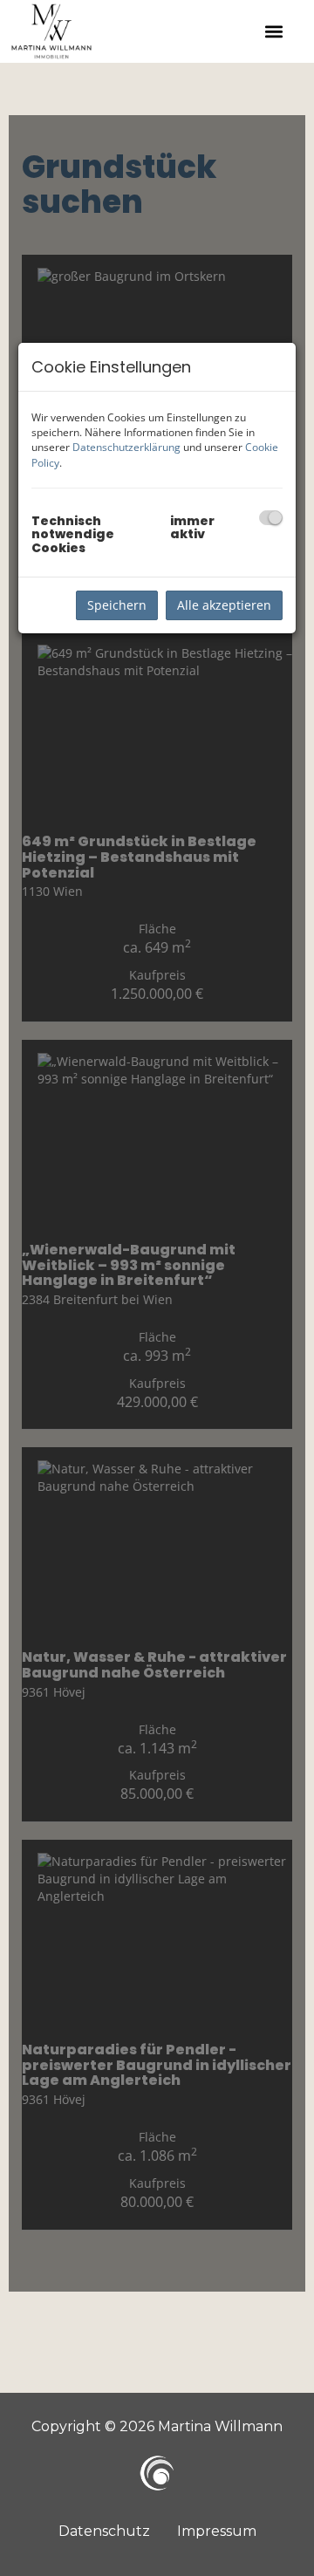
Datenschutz (104, 2531)
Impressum (217, 2531)
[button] (273, 31)
